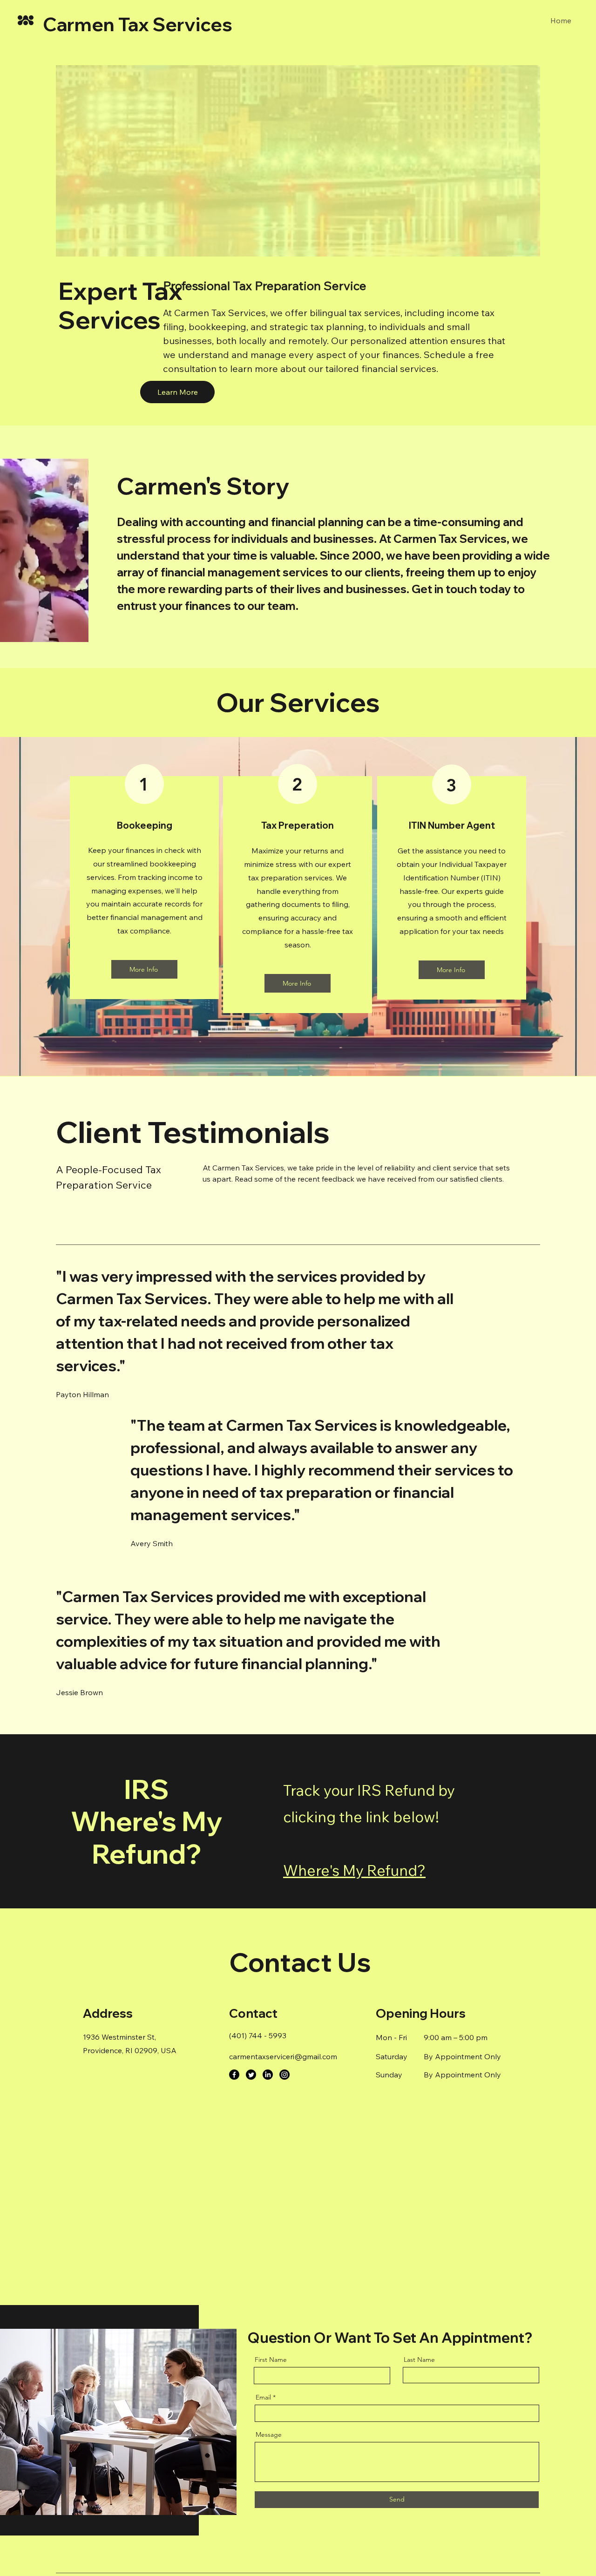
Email (263, 2397)
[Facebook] (234, 2075)
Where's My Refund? (354, 1870)
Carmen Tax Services (138, 24)
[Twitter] (251, 2075)
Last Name (419, 2360)
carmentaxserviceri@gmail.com (283, 2056)
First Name (271, 2360)
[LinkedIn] (268, 2075)
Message (269, 2434)
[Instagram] (284, 2075)
